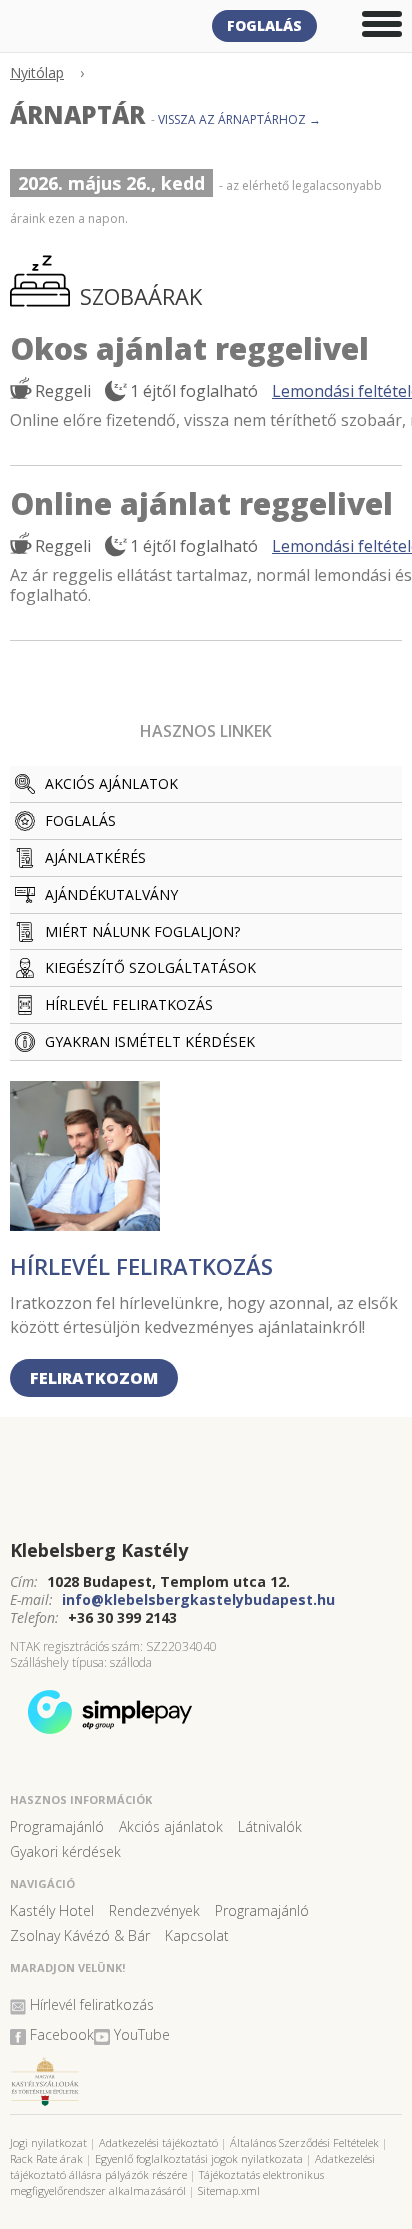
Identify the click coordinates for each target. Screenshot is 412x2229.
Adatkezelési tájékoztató (158, 2142)
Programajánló (57, 1826)
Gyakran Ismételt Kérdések (150, 1041)
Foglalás (264, 25)
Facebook (62, 2034)
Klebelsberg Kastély (99, 1550)
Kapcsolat (197, 1935)
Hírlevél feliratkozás (129, 1004)
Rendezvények (154, 1910)
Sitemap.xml (229, 2190)
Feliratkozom (94, 1378)
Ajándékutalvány (111, 894)
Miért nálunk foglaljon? (142, 931)
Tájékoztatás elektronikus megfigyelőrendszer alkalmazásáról (167, 2182)
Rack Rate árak (46, 2158)
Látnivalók (270, 1826)
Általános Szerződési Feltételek (304, 2142)
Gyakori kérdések (65, 1851)
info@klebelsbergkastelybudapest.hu (198, 1599)
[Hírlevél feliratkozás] (85, 1224)
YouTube (142, 2034)
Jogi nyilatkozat (48, 2142)
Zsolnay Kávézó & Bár (80, 1935)
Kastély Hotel (52, 1910)
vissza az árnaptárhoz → (239, 119)
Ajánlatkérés (95, 857)
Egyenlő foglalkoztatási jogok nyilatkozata (199, 2158)
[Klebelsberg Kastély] (206, 1492)
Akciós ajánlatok (111, 783)
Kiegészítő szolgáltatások (150, 967)
